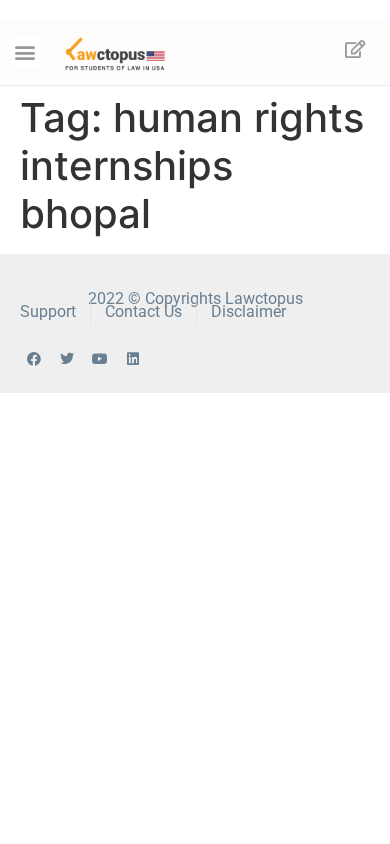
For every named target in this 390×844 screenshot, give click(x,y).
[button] (25, 52)
